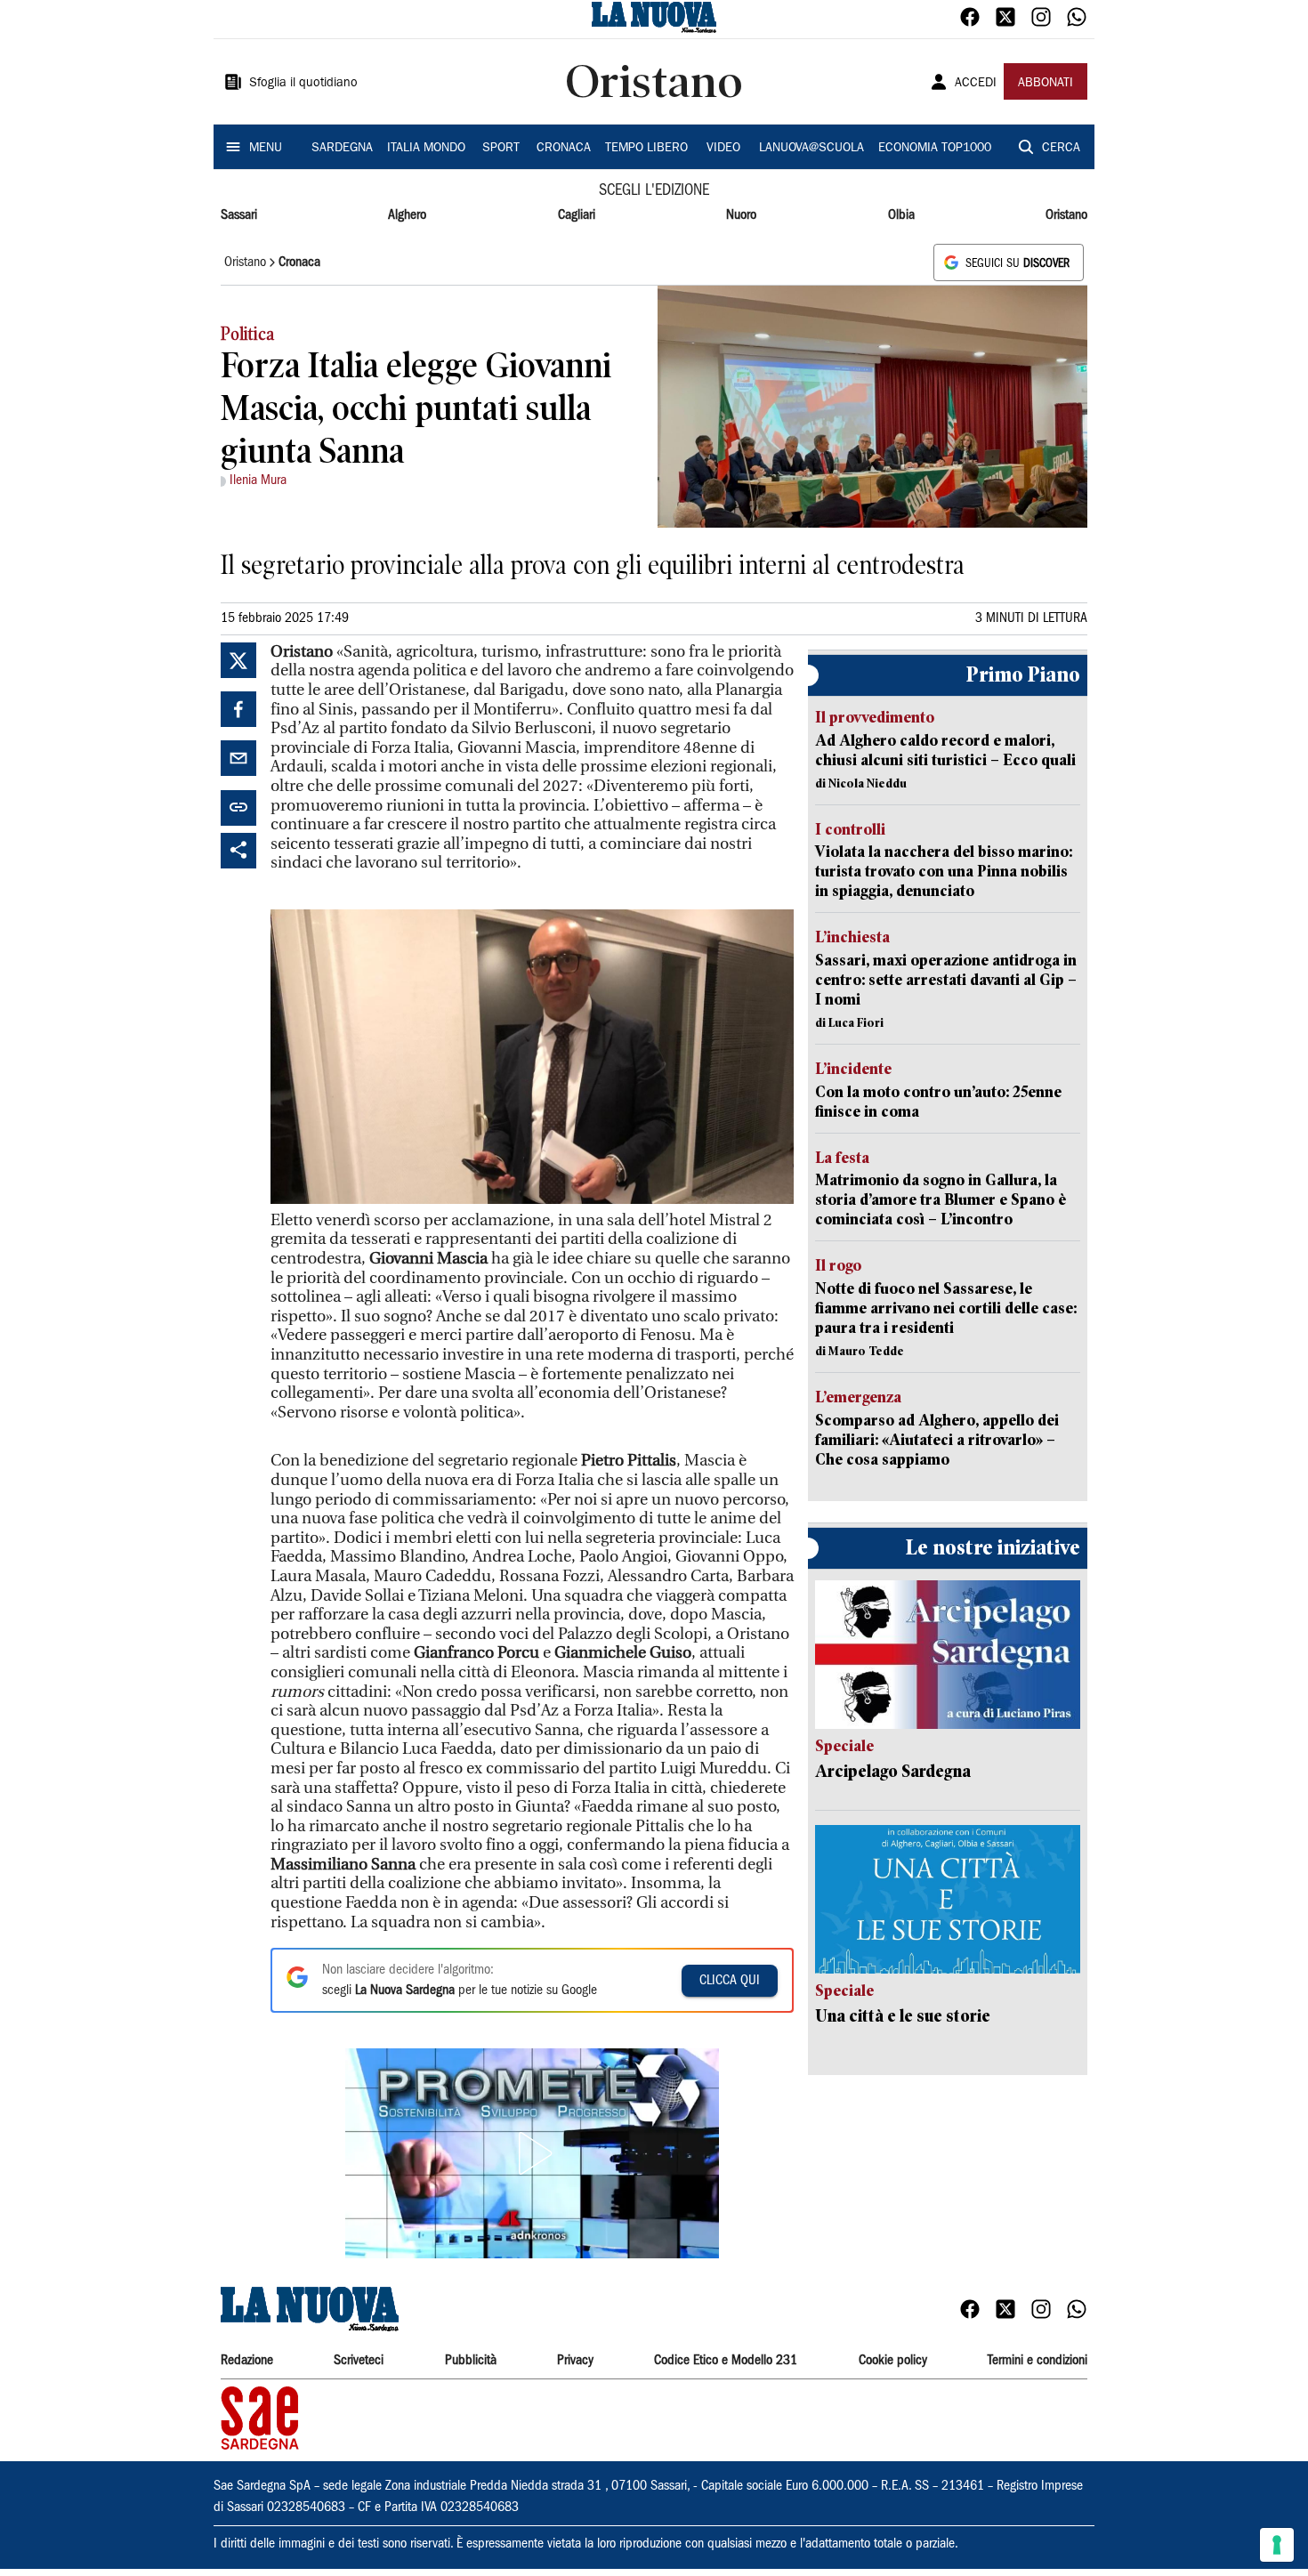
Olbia (901, 215)
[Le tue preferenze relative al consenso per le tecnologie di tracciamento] (1277, 2545)
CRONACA (564, 149)
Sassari (239, 215)
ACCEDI (976, 84)
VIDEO (723, 149)
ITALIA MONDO (426, 149)
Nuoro (741, 215)
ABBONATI (1046, 84)
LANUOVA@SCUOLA (811, 149)
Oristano (1066, 215)
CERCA (1061, 149)
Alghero (407, 215)
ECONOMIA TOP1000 (935, 149)
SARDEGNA (342, 149)
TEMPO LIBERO (646, 149)
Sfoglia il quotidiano (303, 84)
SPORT (501, 149)
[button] (532, 2153)
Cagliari (577, 215)
